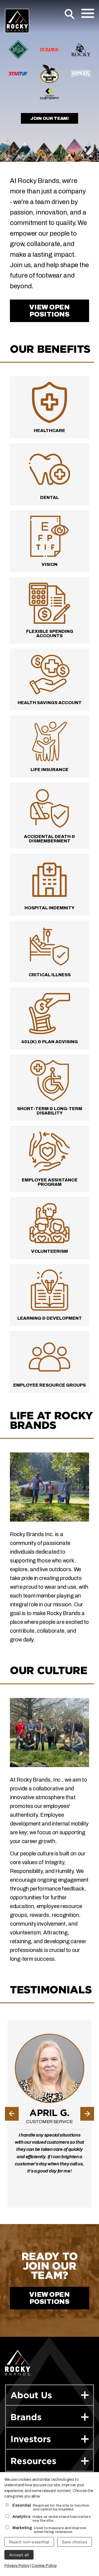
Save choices (75, 2542)
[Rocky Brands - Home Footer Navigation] (18, 2363)
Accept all (19, 2555)
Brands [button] (26, 2417)
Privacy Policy (17, 2566)
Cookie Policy (44, 2566)
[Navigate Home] (17, 21)
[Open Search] (70, 14)
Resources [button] (33, 2461)
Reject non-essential (29, 2542)
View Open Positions (49, 311)
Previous (12, 2114)
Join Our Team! (50, 118)
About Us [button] (31, 2395)
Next (87, 2114)
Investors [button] (31, 2439)
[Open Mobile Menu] (88, 13)
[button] (87, 2335)
